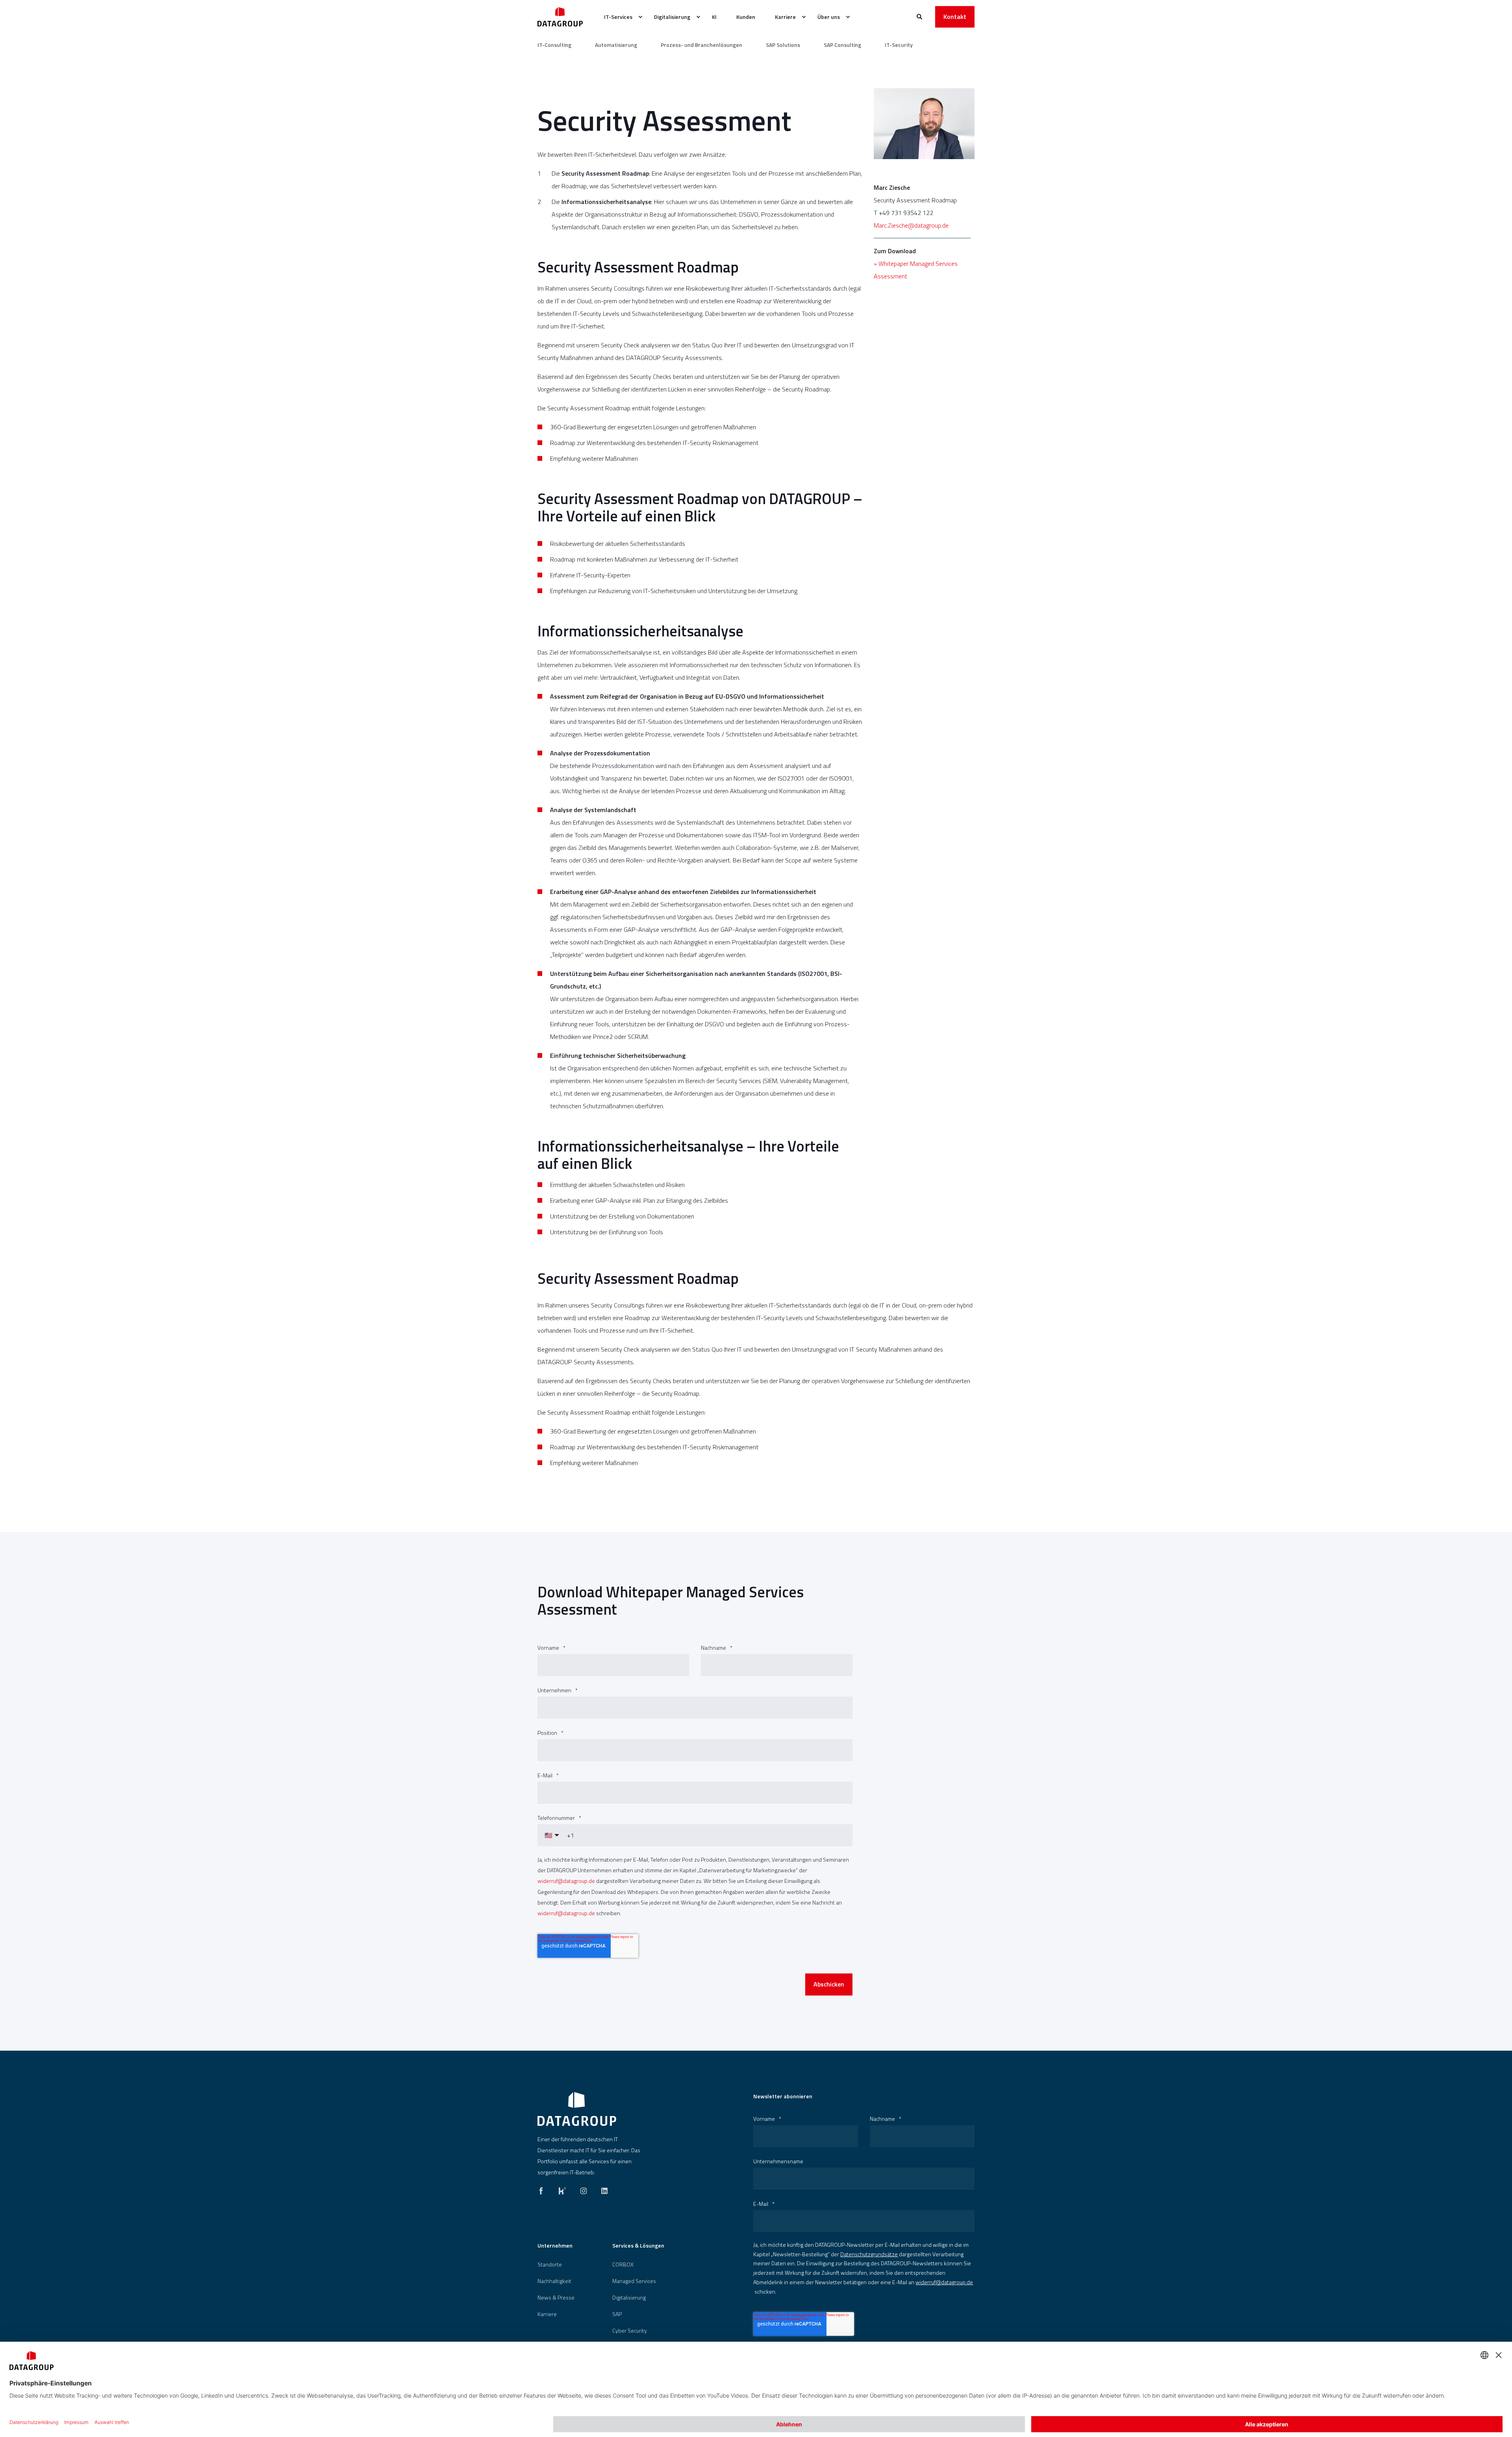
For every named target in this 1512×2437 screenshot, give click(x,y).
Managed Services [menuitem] (634, 2281)
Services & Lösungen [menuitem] (638, 2246)
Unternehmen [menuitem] (555, 2246)
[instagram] (584, 2189)
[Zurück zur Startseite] (560, 17)
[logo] (577, 2109)
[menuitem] (619, 17)
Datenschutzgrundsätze (869, 2254)
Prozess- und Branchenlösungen (701, 45)
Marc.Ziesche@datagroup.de (911, 225)
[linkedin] (602, 2189)
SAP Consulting (842, 45)
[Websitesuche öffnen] (920, 16)
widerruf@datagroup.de (566, 1881)
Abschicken (829, 1984)
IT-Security (899, 45)
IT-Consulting (554, 45)
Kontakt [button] (955, 17)
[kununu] (562, 2189)
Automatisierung (616, 45)
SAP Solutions (783, 45)
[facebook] (543, 2189)
